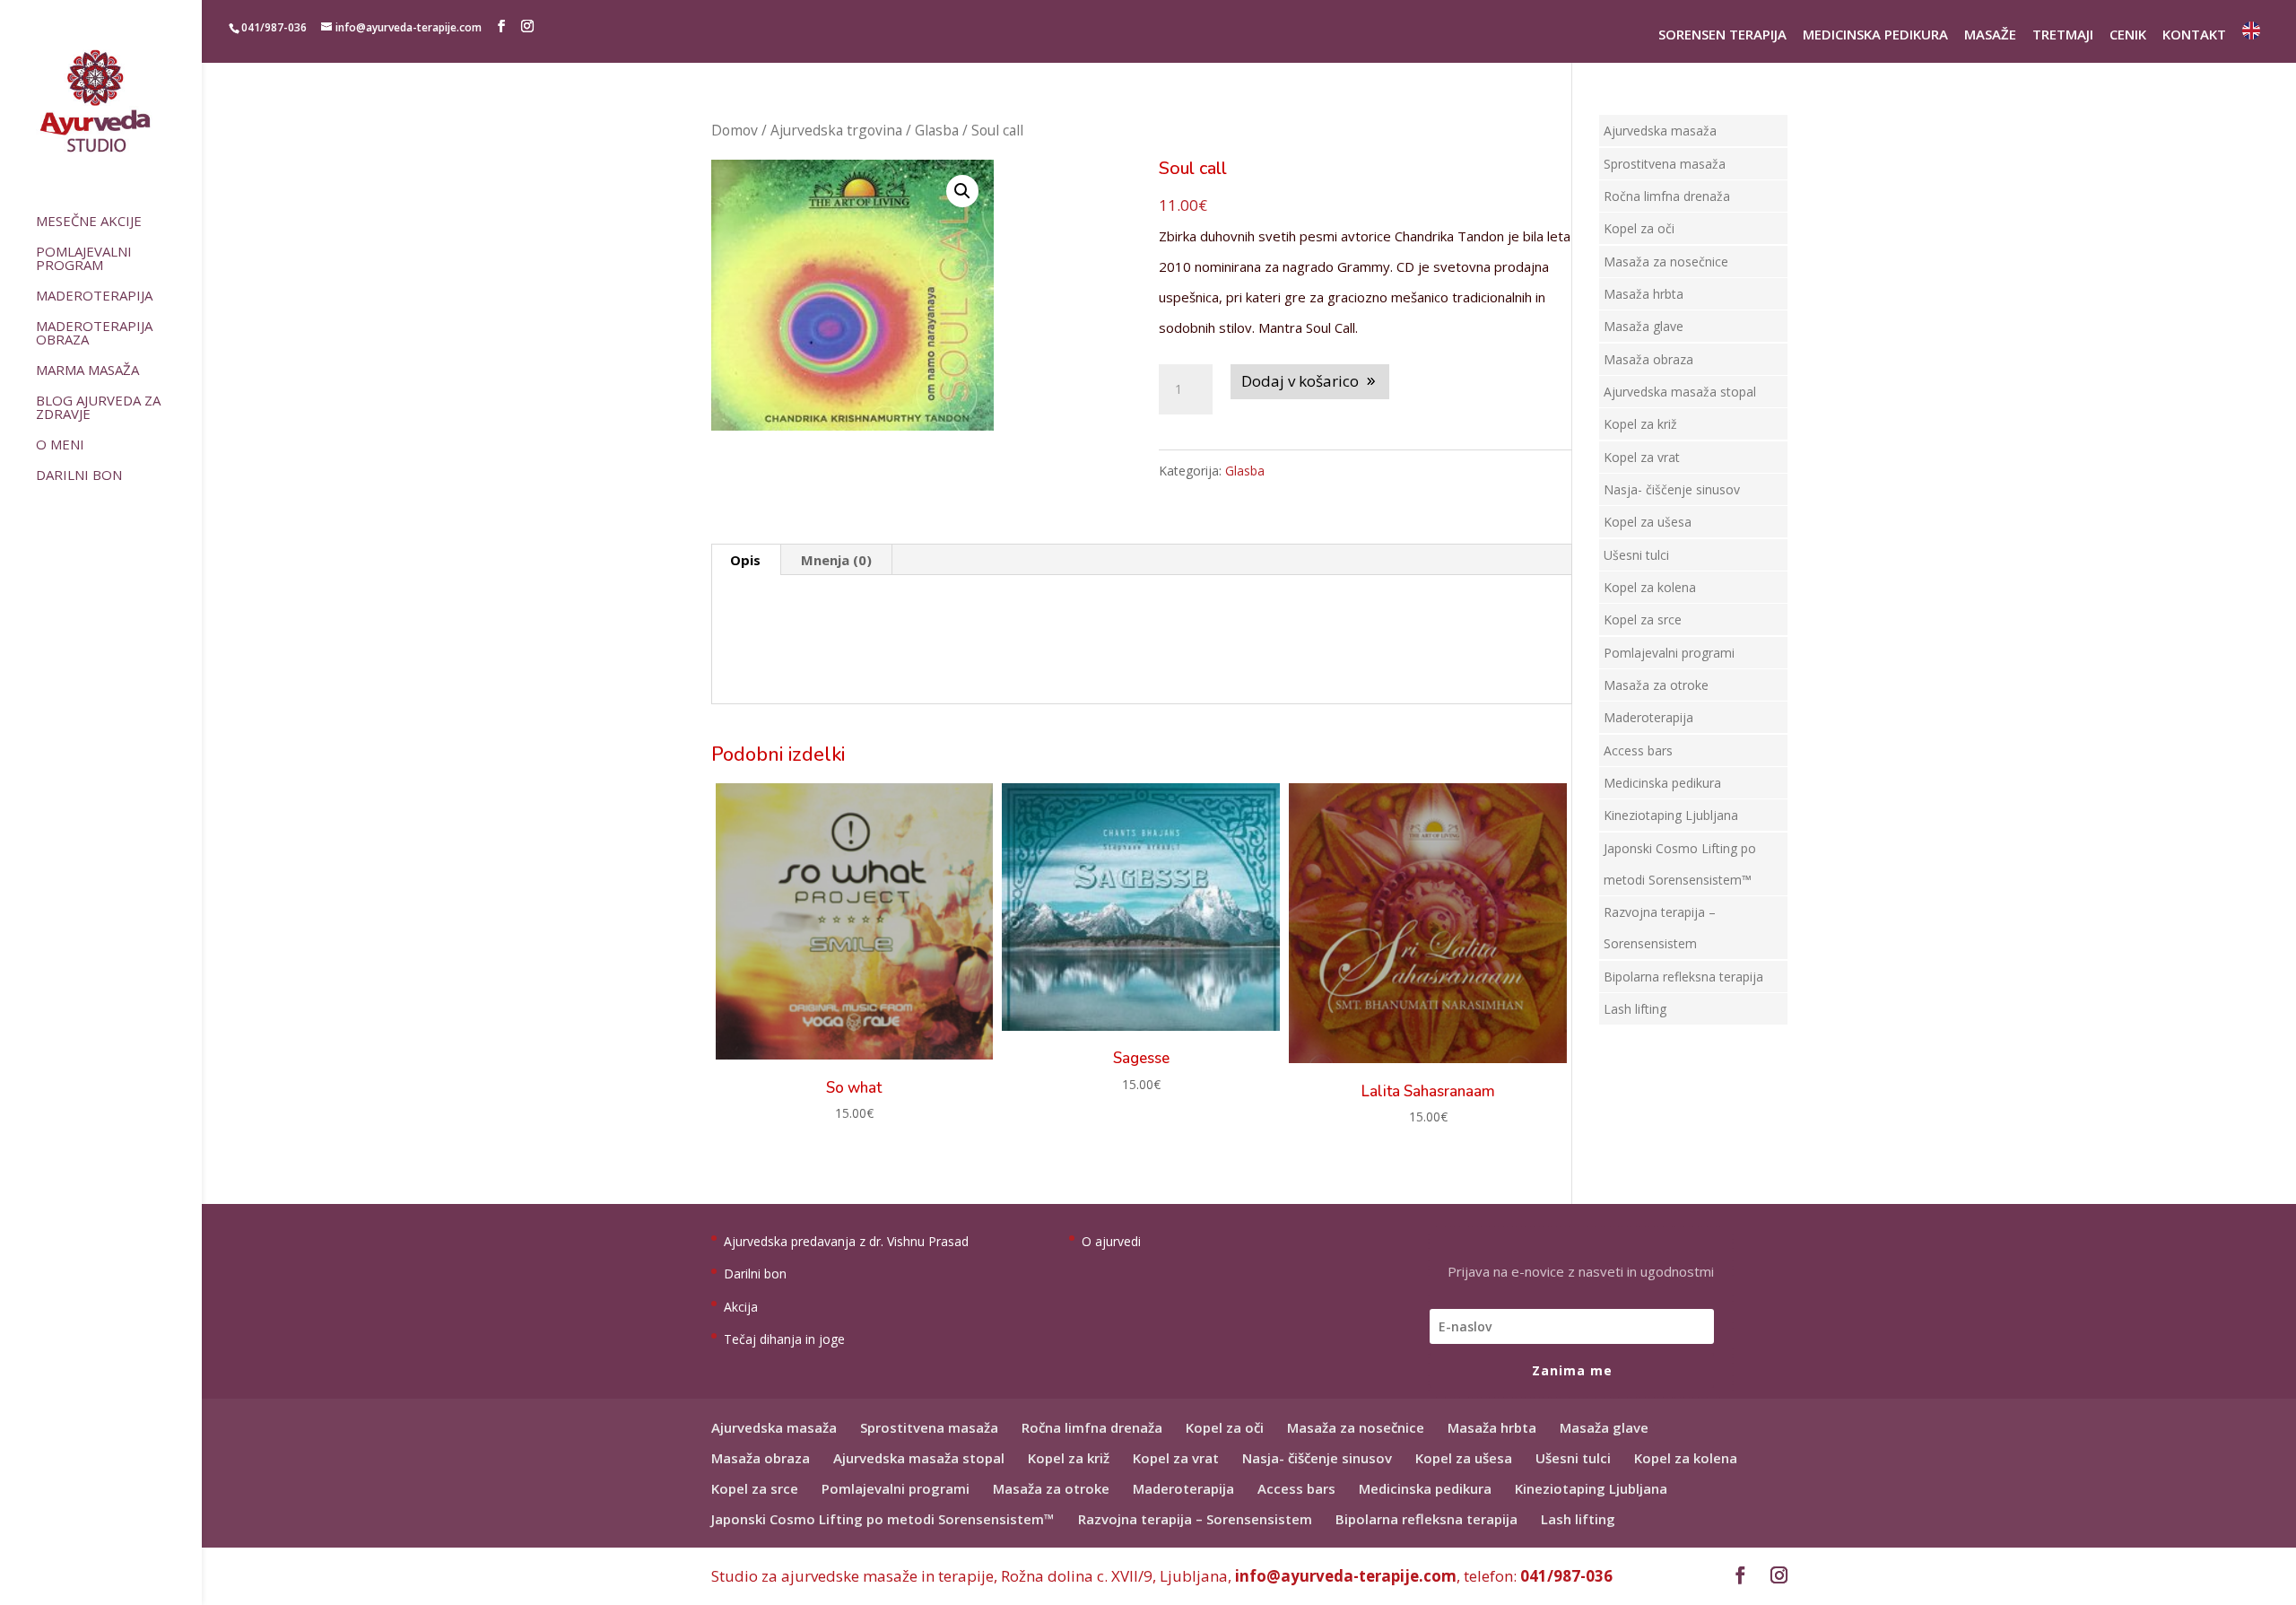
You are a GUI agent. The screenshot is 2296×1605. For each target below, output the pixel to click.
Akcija (741, 1307)
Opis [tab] (745, 560)
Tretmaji (2063, 36)
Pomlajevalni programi (1669, 653)
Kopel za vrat (1642, 457)
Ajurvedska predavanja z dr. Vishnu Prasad (846, 1241)
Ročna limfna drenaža (1667, 196)
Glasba (937, 130)
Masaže (1990, 36)
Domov (735, 130)
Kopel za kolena (1650, 587)
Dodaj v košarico (1300, 381)
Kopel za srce (1643, 619)
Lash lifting (1635, 1009)
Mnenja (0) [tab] (836, 560)
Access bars (1638, 750)
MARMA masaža (87, 371)
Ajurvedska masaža (1660, 131)
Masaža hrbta (1644, 294)
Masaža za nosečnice (1666, 262)
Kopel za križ (1640, 424)
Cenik (2128, 36)
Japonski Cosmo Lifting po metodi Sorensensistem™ (883, 1519)
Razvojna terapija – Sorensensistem (1195, 1519)
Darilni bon (79, 476)
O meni (60, 445)
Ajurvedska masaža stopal (1680, 392)
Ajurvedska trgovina (836, 130)
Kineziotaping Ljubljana (1671, 815)
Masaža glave (1644, 326)
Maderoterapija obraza (94, 334)
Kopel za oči (1639, 228)
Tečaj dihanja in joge (784, 1339)
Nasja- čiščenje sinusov (1672, 489)
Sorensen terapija (1722, 36)
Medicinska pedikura (1875, 36)
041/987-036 (1566, 1576)
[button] (962, 191)
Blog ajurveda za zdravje (98, 408)
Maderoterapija (94, 297)
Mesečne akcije (89, 222)
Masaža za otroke (1656, 685)
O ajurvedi (1111, 1241)
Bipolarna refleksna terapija (1683, 977)
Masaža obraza (1648, 359)
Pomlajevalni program (84, 259)
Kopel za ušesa (1648, 522)
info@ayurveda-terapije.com (1346, 1576)
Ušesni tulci (1636, 555)
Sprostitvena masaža (1665, 164)
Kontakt (2194, 36)
